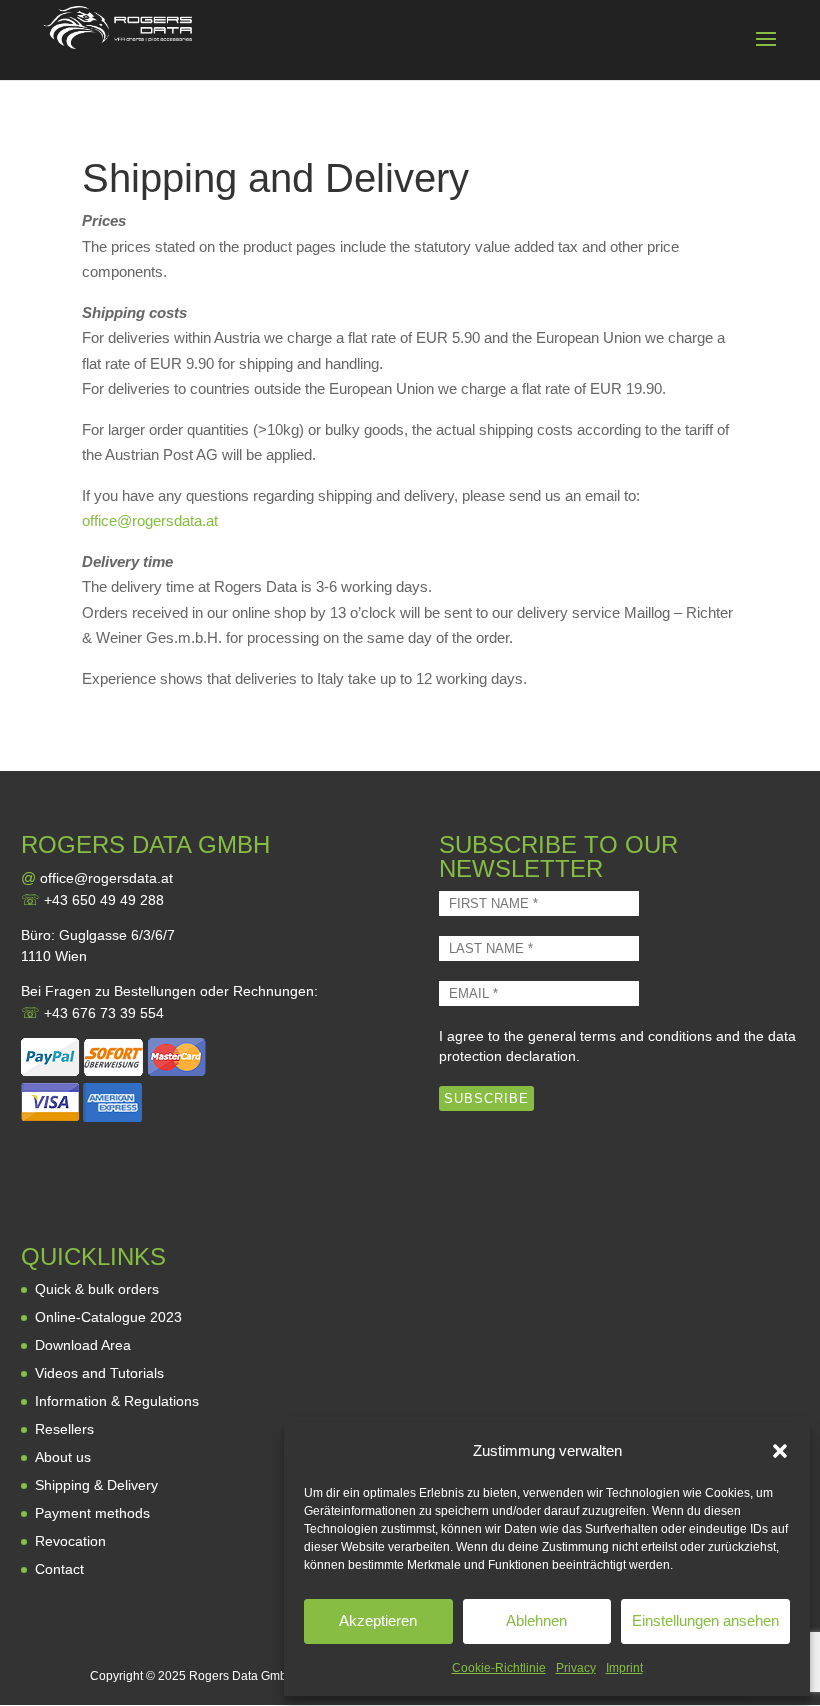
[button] (780, 1451)
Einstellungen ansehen (705, 1620)
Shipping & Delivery (96, 1485)
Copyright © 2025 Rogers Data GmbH (193, 1676)
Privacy (576, 1668)
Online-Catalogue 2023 (108, 1317)
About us (63, 1457)
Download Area (83, 1345)
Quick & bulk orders (97, 1289)
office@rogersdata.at (150, 520)
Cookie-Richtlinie (499, 1668)
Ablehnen (536, 1620)
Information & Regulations (117, 1401)
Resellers (64, 1429)
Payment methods (92, 1513)
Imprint (624, 1668)
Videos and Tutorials (99, 1373)
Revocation (70, 1541)
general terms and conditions (620, 1036)
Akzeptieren (378, 1620)
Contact (59, 1569)
